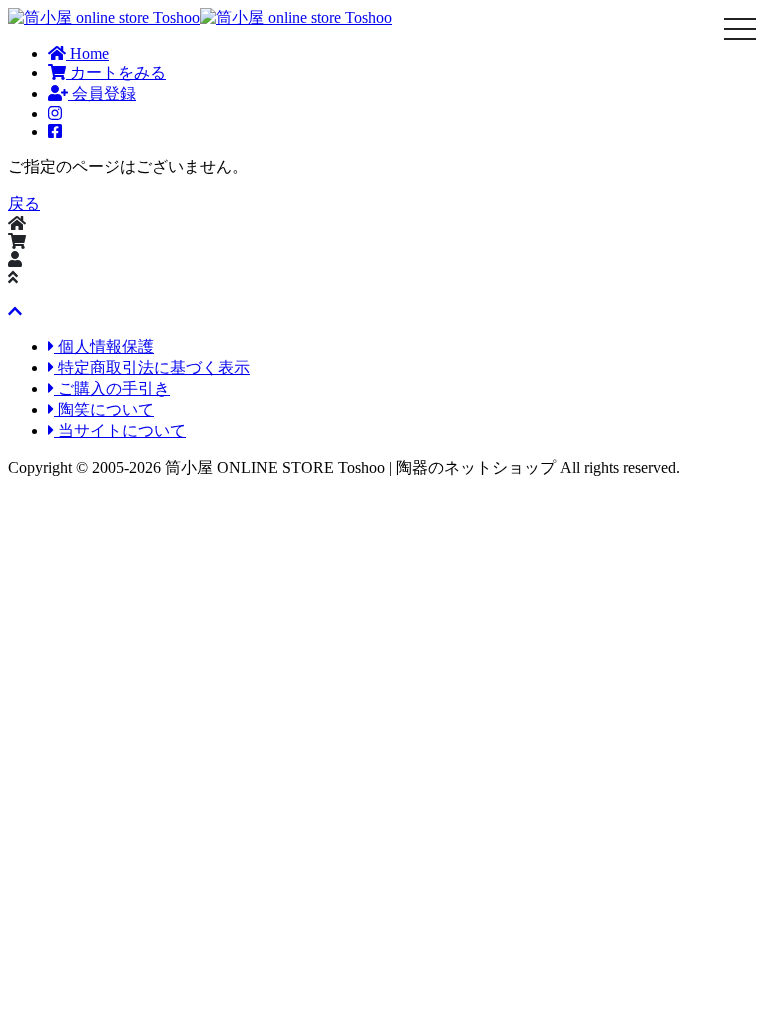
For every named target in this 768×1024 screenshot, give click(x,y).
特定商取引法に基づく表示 (152, 367)
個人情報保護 (104, 346)
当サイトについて (120, 430)
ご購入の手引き (112, 388)
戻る (24, 203)
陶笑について (104, 409)
